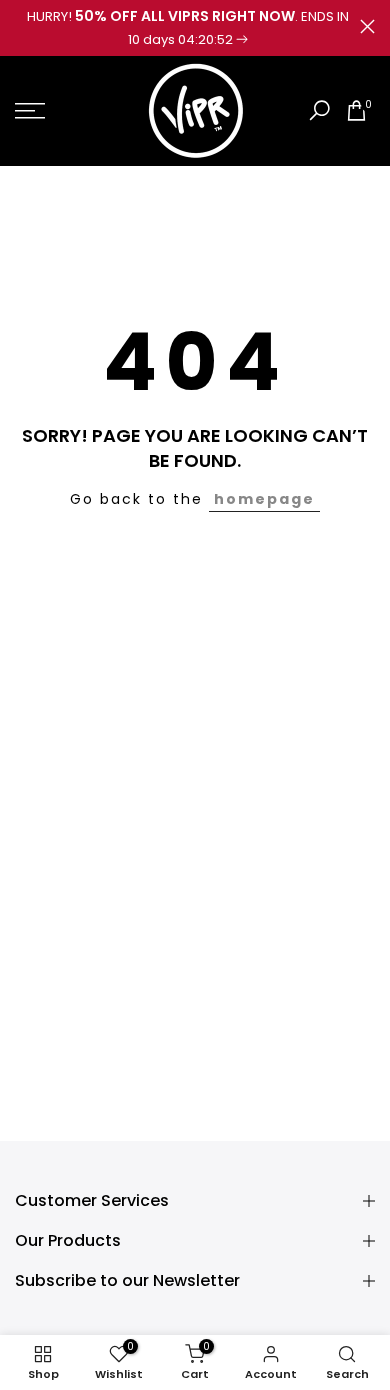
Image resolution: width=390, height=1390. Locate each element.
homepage (264, 499)
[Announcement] (187, 28)
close (367, 26)
